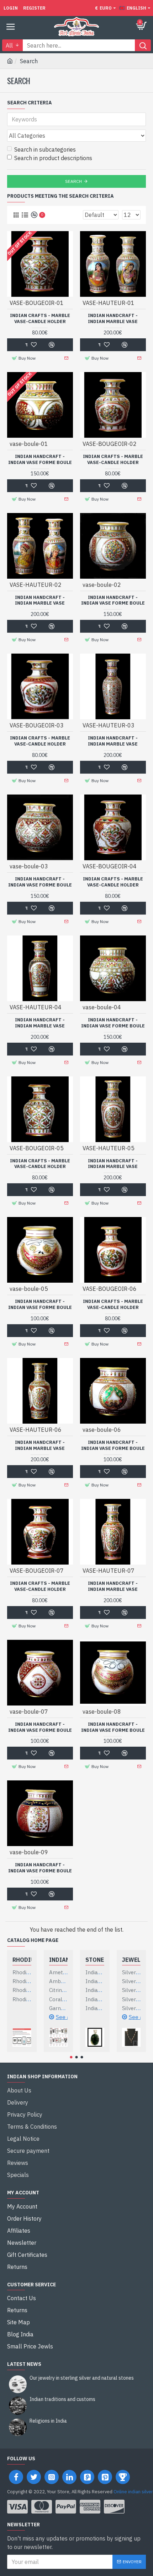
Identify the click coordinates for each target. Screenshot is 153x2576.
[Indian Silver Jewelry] (59, 2037)
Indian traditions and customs (62, 2399)
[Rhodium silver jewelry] (22, 2037)
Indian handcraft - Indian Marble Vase (113, 319)
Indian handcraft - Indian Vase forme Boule (40, 460)
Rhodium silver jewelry (22, 1960)
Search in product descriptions (53, 158)
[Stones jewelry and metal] (95, 2037)
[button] (71, 2057)
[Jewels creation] (131, 2037)
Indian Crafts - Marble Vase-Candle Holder (40, 319)
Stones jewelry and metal (95, 1960)
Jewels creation (131, 1960)
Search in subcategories (45, 149)
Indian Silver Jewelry (59, 1960)
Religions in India (48, 2421)
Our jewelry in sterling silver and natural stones (82, 2378)
